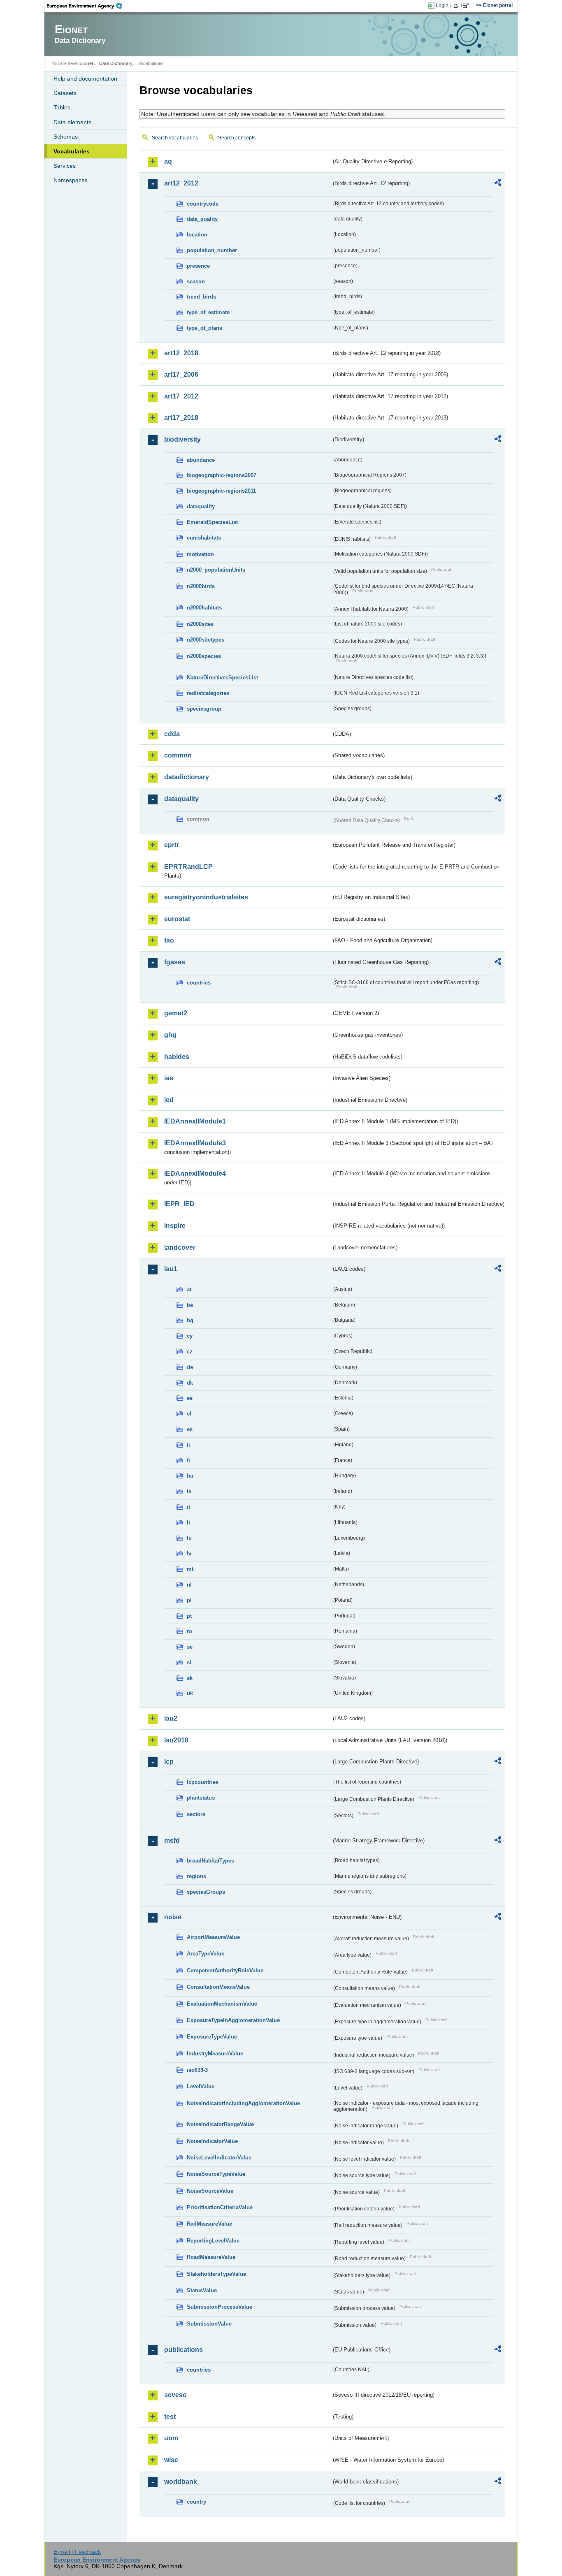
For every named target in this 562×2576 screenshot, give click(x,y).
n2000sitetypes (206, 640)
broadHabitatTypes (210, 1861)
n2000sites (200, 624)
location (197, 235)
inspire (175, 1226)
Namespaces (71, 180)
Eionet (86, 63)
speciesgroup (204, 709)
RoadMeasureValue (211, 2257)
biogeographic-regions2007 (222, 475)
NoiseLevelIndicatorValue (219, 2158)
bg (190, 1320)
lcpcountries (203, 1782)
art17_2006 (181, 374)
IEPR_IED (179, 1204)
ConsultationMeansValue (218, 1987)
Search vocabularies (175, 138)
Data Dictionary (116, 63)
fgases (175, 962)
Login (442, 5)
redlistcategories (208, 693)
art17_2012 (181, 396)
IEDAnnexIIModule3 (195, 1143)
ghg (170, 1035)
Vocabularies (72, 151)
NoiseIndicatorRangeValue (220, 2124)
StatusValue (202, 2290)
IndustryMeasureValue (215, 2054)
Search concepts (237, 138)
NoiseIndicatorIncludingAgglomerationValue (243, 2103)
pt (189, 1616)
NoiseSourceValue (210, 2191)
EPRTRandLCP (188, 867)
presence (198, 266)
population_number (212, 250)
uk (190, 1693)
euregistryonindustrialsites (206, 897)
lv (189, 1553)
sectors (196, 1814)
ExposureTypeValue (212, 2037)
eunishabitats (204, 538)
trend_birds (201, 297)
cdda (172, 734)
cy (190, 1336)
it (188, 1507)
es (190, 1429)
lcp (169, 1762)
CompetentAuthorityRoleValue (225, 1970)
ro (189, 1631)
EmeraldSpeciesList (212, 522)
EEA (87, 6)
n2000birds (201, 586)
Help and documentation (85, 79)
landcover (180, 1247)
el (189, 1414)
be (190, 1305)
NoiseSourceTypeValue (216, 2174)
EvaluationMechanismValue (222, 2004)
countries (199, 983)
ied (169, 1100)
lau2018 (176, 1740)
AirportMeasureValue (213, 1937)
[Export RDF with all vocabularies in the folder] (498, 184)
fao (169, 940)
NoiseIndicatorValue (212, 2141)
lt (188, 1523)
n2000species (204, 656)
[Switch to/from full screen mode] (468, 6)
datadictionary (187, 777)
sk (190, 1678)
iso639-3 (197, 2070)
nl (189, 1585)
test (170, 2417)
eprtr (172, 845)
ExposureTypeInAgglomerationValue (233, 2020)
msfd (172, 1840)
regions (196, 1876)
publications (183, 2350)
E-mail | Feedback (77, 2552)
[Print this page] (457, 6)
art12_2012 (181, 183)
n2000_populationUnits (216, 570)
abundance (201, 460)
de (190, 1367)
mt (190, 1569)
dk (190, 1383)
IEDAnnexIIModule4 (195, 1173)
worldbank (181, 2482)
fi (188, 1445)
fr (189, 1461)
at (189, 1289)
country (196, 2502)
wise (171, 2460)
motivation (200, 554)
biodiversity (182, 439)
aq (168, 161)
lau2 (171, 1718)
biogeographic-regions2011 (221, 491)
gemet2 (176, 1013)
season (196, 281)
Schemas (66, 137)
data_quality (202, 219)
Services (65, 166)
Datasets (65, 93)
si (189, 1662)
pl (189, 1600)
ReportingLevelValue (213, 2241)
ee (190, 1398)
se (190, 1647)
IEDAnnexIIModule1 (195, 1121)
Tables (62, 107)
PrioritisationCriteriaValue (220, 2207)
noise (173, 1917)
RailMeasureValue (209, 2224)
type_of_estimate (208, 312)
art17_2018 (181, 418)
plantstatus (201, 1798)
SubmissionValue (209, 2324)
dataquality (201, 506)
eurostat (177, 919)
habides (177, 1057)
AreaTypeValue (206, 1954)
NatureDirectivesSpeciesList (222, 678)
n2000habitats (204, 608)
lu (189, 1538)
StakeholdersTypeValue (216, 2274)
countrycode (203, 204)
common (178, 755)
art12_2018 (181, 353)
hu (190, 1476)
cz (190, 1352)
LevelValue (201, 2086)
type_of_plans (204, 328)
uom (171, 2438)
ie (189, 1491)
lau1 (171, 1269)
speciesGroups (206, 1892)
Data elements (72, 122)
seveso (175, 2395)
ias (169, 1078)
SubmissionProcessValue (219, 2307)
